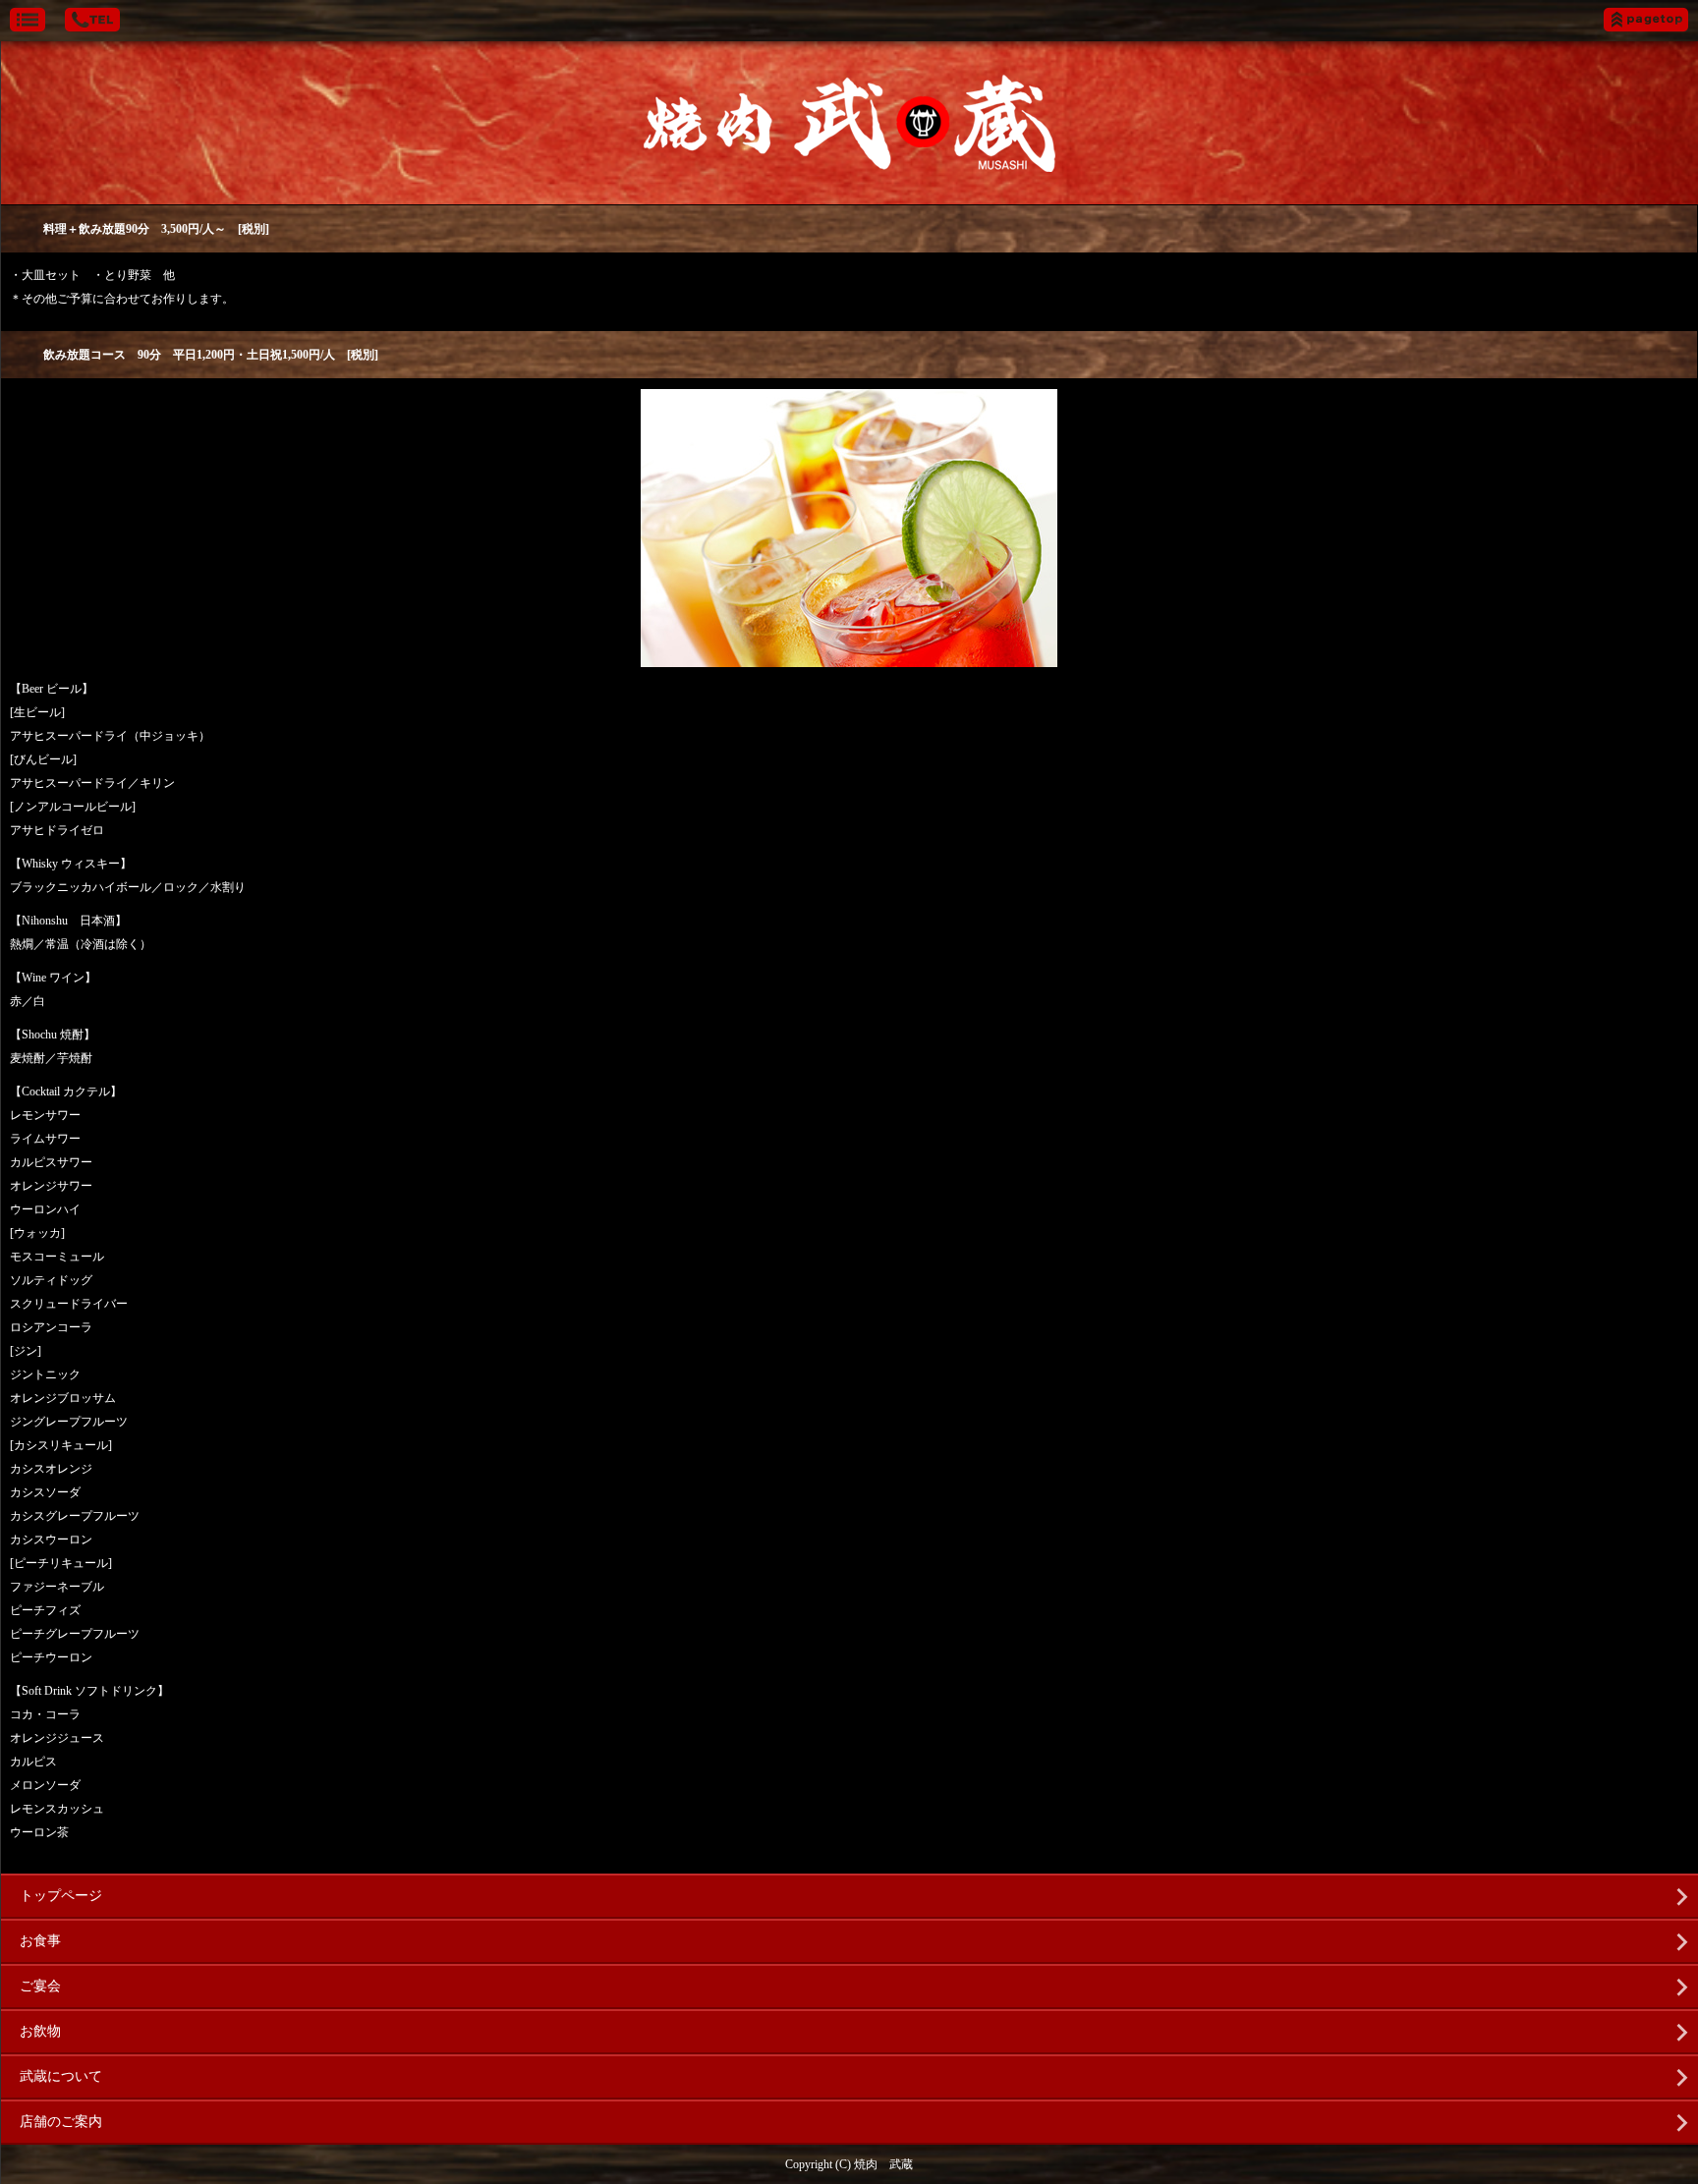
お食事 (40, 1941)
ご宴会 (40, 1986)
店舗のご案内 (61, 2122)
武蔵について (61, 2076)
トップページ (61, 1896)
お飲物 (40, 2031)
